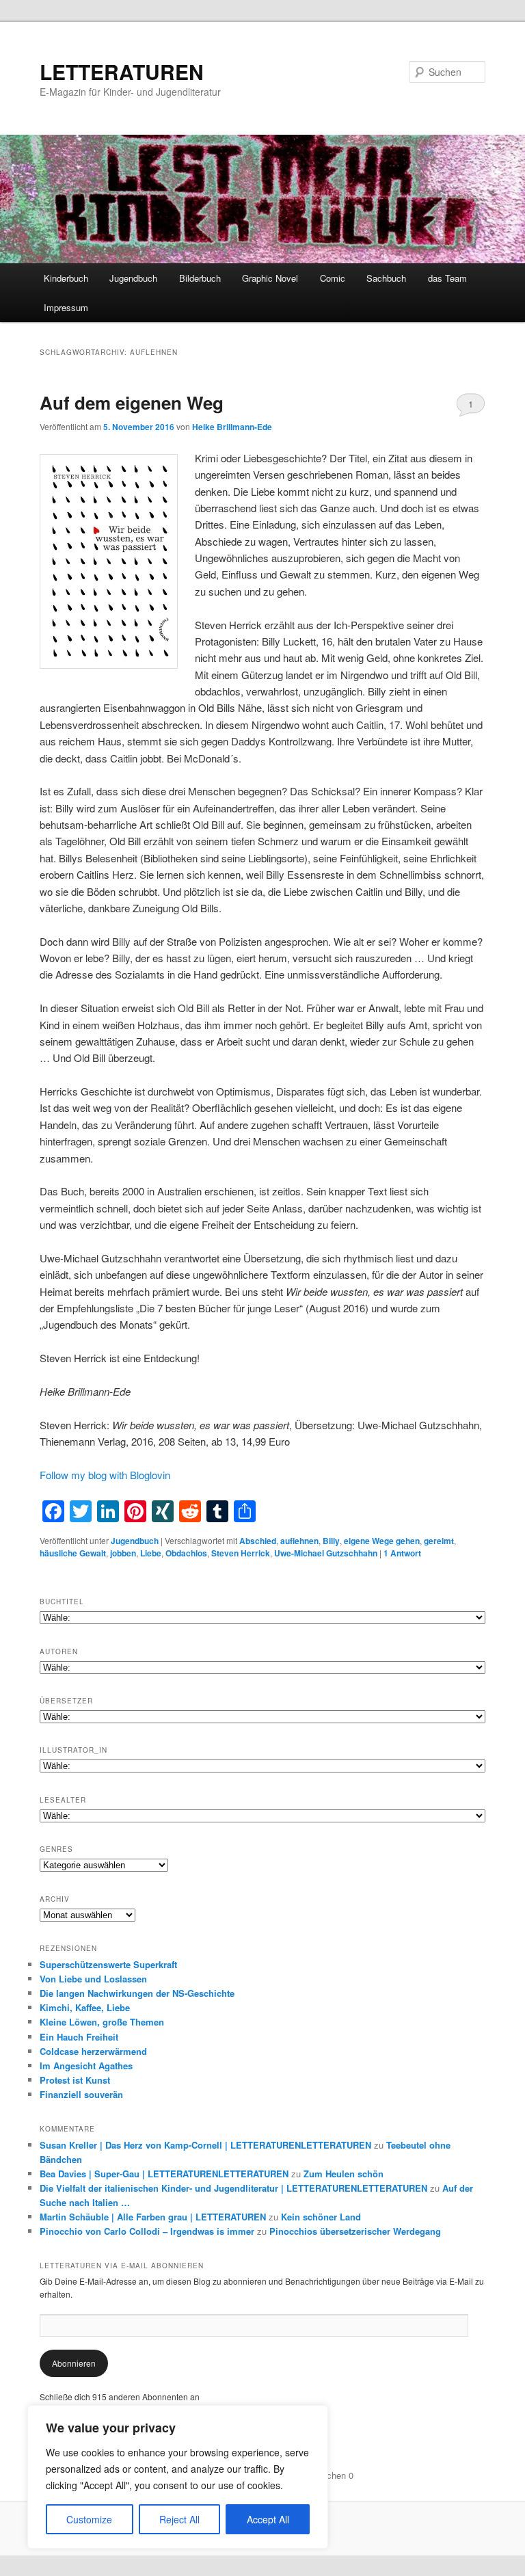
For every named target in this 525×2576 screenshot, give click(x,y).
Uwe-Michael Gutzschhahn (326, 1553)
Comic (333, 278)
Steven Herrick (241, 1553)
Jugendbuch (133, 278)
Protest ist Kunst (75, 2080)
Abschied (258, 1541)
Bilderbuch (200, 278)
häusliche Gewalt (73, 1553)
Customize (89, 2519)
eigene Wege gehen (382, 1541)
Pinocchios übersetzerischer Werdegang (355, 2231)
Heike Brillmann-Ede (232, 427)
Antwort (402, 1553)
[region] (178, 2477)
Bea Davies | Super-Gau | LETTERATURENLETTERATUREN (164, 2174)
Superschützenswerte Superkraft (108, 1964)
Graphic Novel (270, 278)
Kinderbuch (66, 278)
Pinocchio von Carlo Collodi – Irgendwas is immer (147, 2231)
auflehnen (299, 1541)
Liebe (151, 1553)
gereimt (439, 1541)
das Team (447, 278)
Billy (331, 1541)
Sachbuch (386, 278)
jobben (123, 1553)
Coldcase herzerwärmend (93, 2051)
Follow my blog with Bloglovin (105, 1475)
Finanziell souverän (81, 2094)
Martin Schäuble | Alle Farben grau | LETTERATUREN (153, 2217)
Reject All (179, 2519)
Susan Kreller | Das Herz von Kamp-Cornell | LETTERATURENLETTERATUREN (205, 2145)
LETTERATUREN (122, 71)
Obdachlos (186, 1553)
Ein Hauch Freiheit (79, 2037)
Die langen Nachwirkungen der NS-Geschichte (137, 1993)
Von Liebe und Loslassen (93, 1979)
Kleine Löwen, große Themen (102, 2022)
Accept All (268, 2519)
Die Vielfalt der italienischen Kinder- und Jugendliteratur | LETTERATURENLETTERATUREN (233, 2188)
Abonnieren (74, 2363)
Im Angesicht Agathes (86, 2066)
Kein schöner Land (321, 2217)
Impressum (66, 307)
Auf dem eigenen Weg (132, 402)
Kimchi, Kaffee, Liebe (85, 2007)
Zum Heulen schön (344, 2174)
